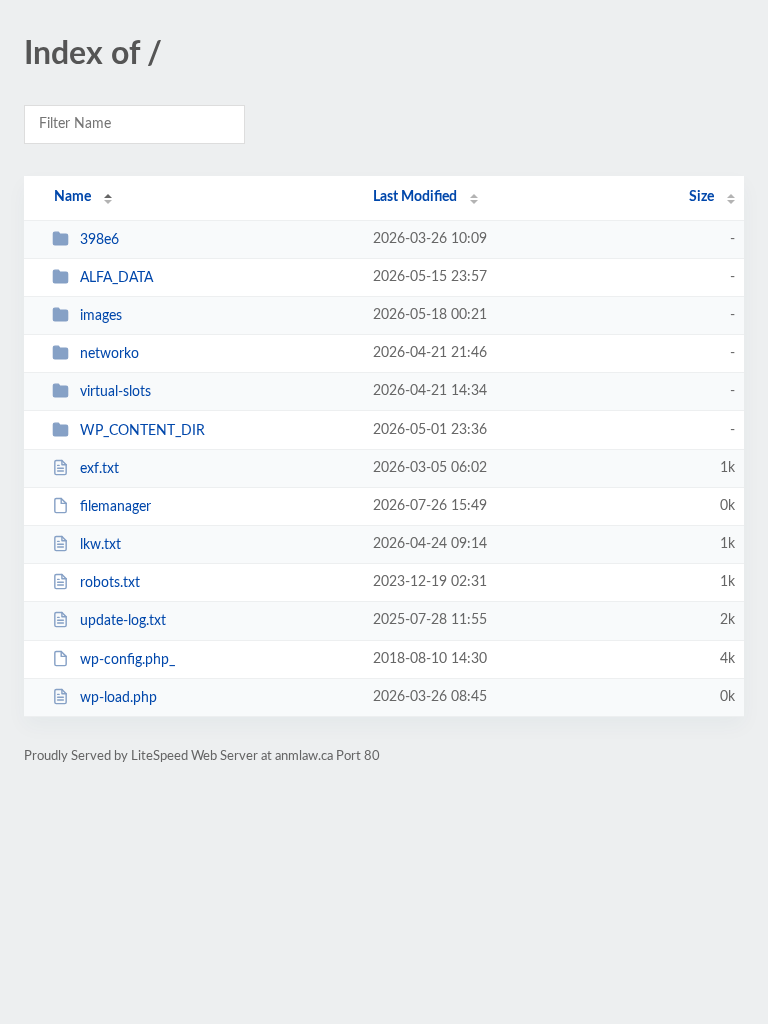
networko (109, 354)
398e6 (99, 240)
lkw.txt (100, 545)
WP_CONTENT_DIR (142, 431)
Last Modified (415, 197)
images (101, 316)
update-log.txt (123, 621)
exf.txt (99, 469)
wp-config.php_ (127, 660)
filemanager (115, 507)
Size (701, 197)
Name (72, 197)
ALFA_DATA (116, 278)
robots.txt (110, 583)
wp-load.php (118, 698)
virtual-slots (115, 392)
